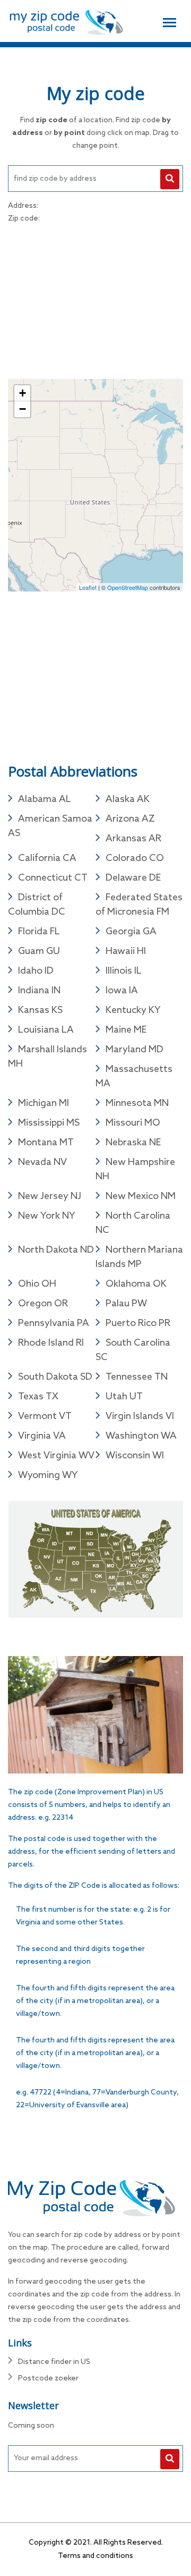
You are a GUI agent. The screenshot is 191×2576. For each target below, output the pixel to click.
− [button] (23, 409)
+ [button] (23, 393)
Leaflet (88, 587)
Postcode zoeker (48, 2379)
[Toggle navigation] (170, 21)
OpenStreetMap (128, 587)
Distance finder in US (54, 2362)
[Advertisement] (95, 300)
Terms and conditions (95, 2556)
